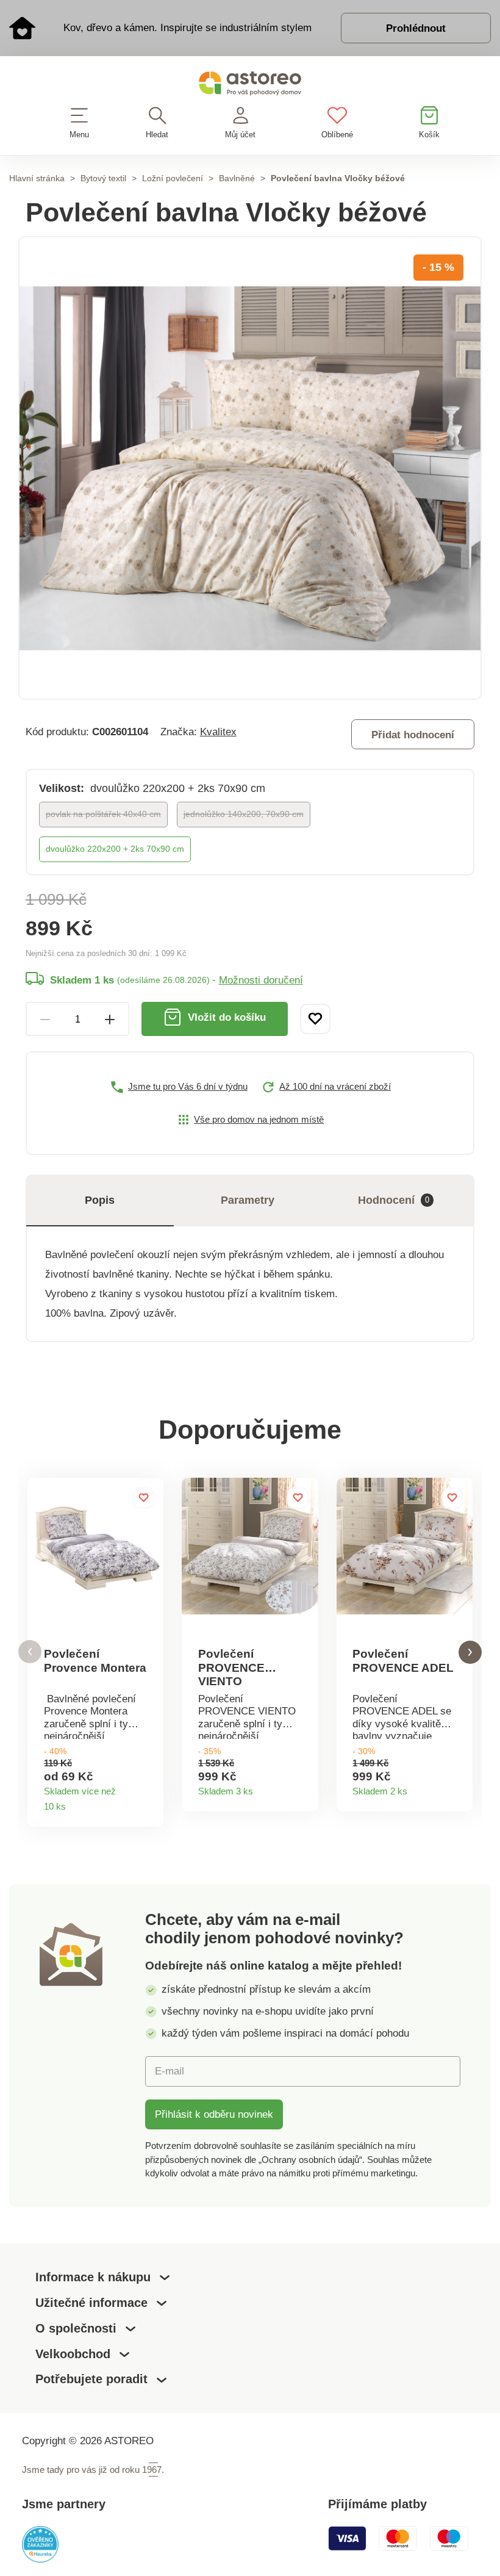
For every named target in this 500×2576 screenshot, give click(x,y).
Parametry (248, 1200)
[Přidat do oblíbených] (315, 1019)
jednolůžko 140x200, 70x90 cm (244, 814)
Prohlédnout (416, 28)
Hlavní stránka (37, 178)
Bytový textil (103, 178)
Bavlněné (237, 178)
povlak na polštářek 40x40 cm (103, 814)
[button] (30, 1652)
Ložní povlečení (173, 178)
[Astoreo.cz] (250, 86)
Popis (100, 1200)
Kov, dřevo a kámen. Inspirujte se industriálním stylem (187, 27)
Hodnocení (394, 1200)
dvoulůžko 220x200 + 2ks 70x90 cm (115, 849)
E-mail (170, 2071)
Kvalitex (218, 732)
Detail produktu (149, 1803)
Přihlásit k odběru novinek (214, 2114)
